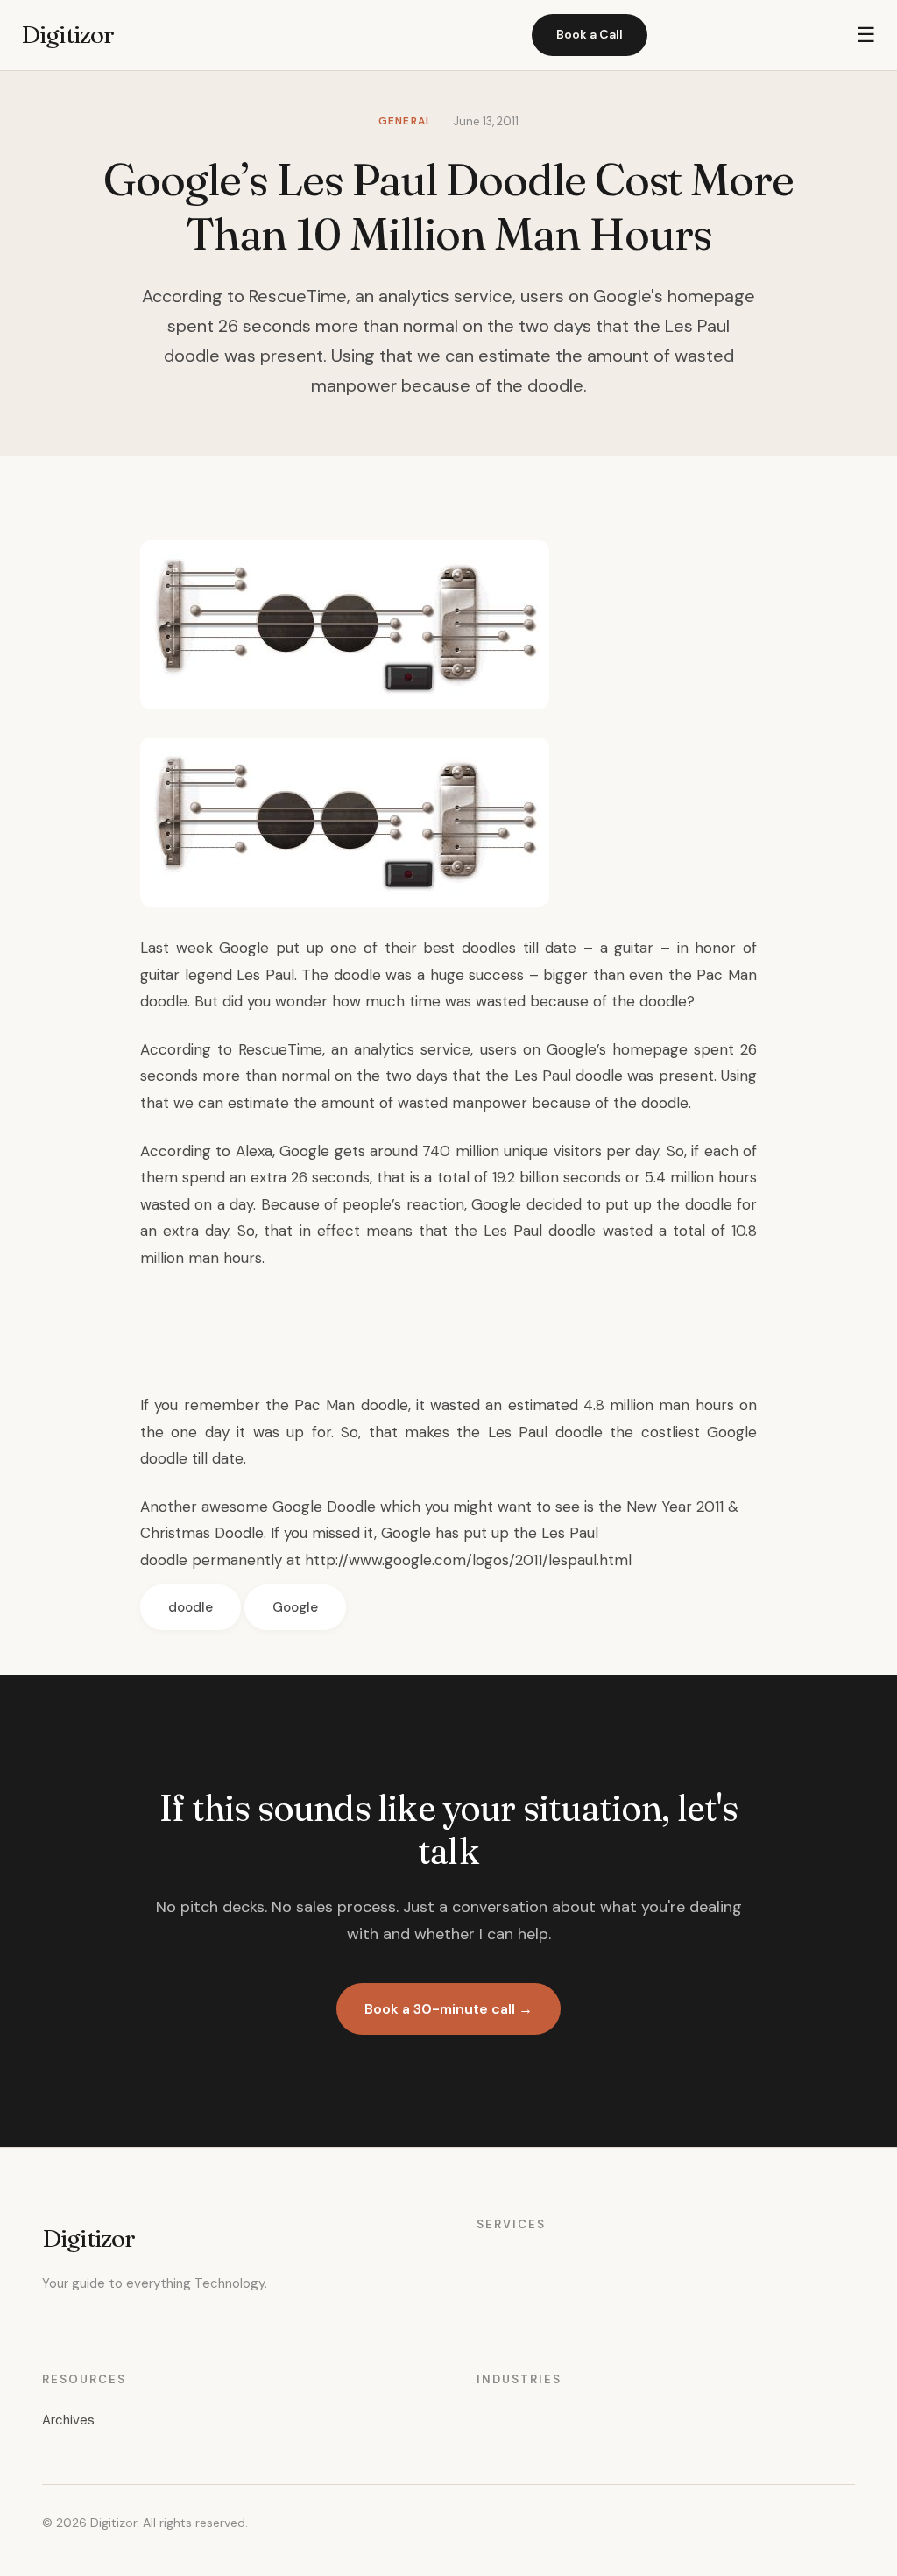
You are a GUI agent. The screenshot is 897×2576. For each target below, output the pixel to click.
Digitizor (67, 34)
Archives (68, 2420)
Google (295, 1607)
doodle (191, 1607)
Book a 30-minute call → (448, 2009)
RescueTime (280, 1049)
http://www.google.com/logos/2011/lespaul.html (468, 1560)
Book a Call (590, 34)
